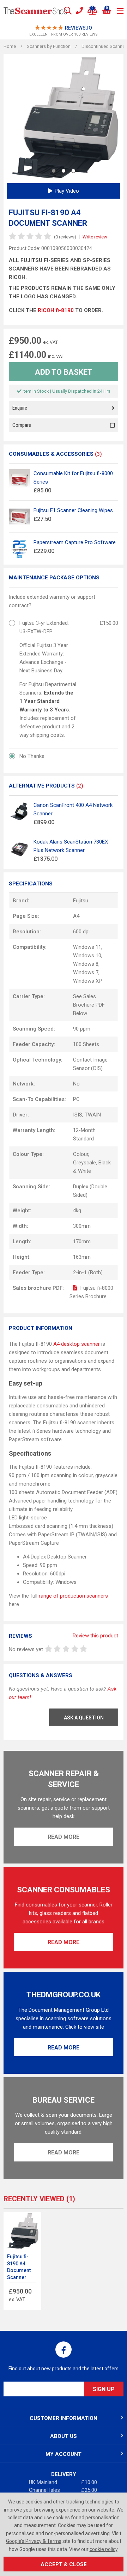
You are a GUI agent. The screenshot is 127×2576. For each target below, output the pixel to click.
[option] (64, 31)
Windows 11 (87, 947)
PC (76, 1099)
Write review (95, 237)
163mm (82, 1257)
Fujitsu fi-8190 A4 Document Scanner (19, 2267)
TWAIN (93, 1115)
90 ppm (82, 1029)
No (76, 1084)
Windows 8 (86, 964)
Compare (22, 425)
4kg (77, 1211)
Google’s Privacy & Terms (34, 2541)
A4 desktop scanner (77, 1344)
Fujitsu (81, 901)
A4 (76, 916)
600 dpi (81, 932)
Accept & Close (64, 2564)
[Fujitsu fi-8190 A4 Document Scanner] (22, 2231)
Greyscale (84, 1163)
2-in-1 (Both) (88, 1273)
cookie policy (104, 2549)
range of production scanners (73, 1596)
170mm (82, 1242)
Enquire (20, 408)
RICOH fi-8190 (56, 310)
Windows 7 (86, 972)
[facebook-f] (64, 2350)
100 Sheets (86, 1044)
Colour (81, 1154)
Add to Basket (64, 372)
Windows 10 (87, 956)
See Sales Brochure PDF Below (89, 1005)
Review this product (95, 1636)
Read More (64, 1837)
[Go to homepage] (35, 11)
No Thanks (32, 756)
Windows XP (87, 981)
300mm (82, 1226)
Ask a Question (84, 1718)
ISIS (78, 1115)
